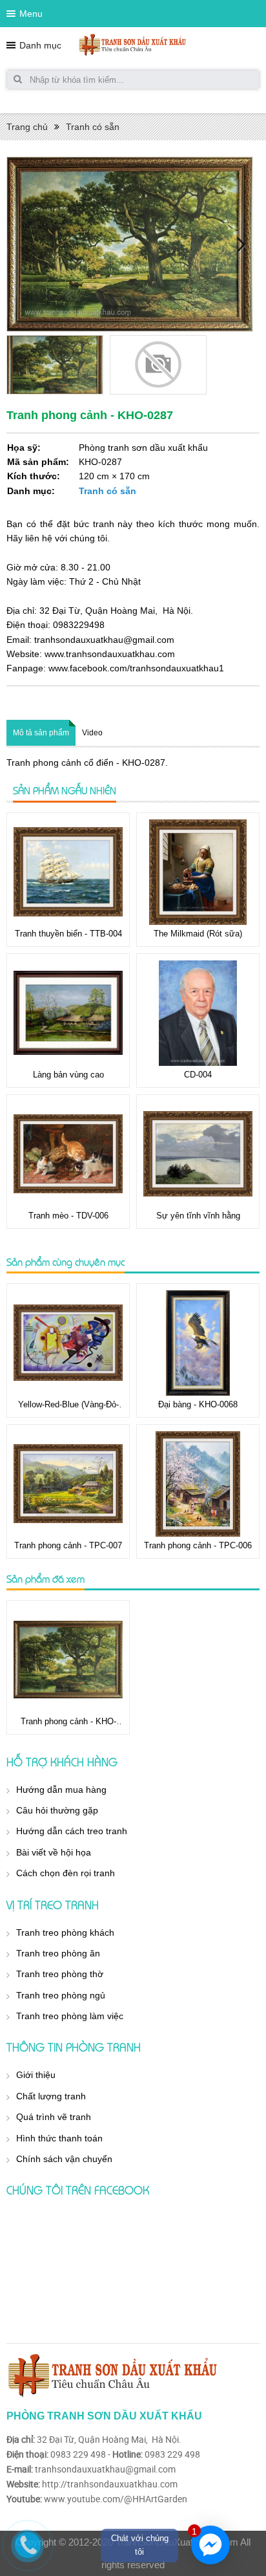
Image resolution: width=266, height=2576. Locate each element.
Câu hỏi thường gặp (57, 1810)
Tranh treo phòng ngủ (61, 1995)
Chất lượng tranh (51, 2096)
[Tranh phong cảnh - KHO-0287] (68, 1660)
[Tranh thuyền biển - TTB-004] (68, 872)
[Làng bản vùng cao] (68, 1013)
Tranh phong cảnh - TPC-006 (198, 1545)
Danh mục (40, 45)
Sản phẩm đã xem (46, 1579)
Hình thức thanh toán (59, 2138)
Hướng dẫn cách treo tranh (72, 1831)
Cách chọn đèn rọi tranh (66, 1873)
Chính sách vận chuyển (64, 2159)
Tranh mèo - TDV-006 (68, 1216)
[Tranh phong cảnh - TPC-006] (198, 1484)
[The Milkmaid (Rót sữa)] (198, 872)
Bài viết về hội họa (54, 1852)
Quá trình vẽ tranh (54, 2117)
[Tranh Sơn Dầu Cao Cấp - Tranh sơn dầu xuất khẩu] (133, 45)
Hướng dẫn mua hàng (61, 1790)
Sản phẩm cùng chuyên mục (66, 1262)
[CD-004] (198, 1013)
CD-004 (198, 1075)
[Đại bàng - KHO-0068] (198, 1343)
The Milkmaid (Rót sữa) (198, 934)
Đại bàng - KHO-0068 (198, 1404)
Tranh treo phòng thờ (60, 1974)
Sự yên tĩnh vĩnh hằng (198, 1216)
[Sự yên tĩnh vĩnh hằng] (198, 1154)
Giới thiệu (36, 2075)
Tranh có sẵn (93, 127)
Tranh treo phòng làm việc (70, 2016)
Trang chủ (27, 127)
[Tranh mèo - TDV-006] (68, 1154)
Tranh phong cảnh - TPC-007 (68, 1545)
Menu (31, 14)
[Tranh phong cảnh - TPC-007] (68, 1484)
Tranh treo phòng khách (65, 1932)
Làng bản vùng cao (68, 1075)
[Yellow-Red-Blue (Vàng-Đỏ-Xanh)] (68, 1343)
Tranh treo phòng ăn (58, 1953)
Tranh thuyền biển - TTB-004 (68, 934)
